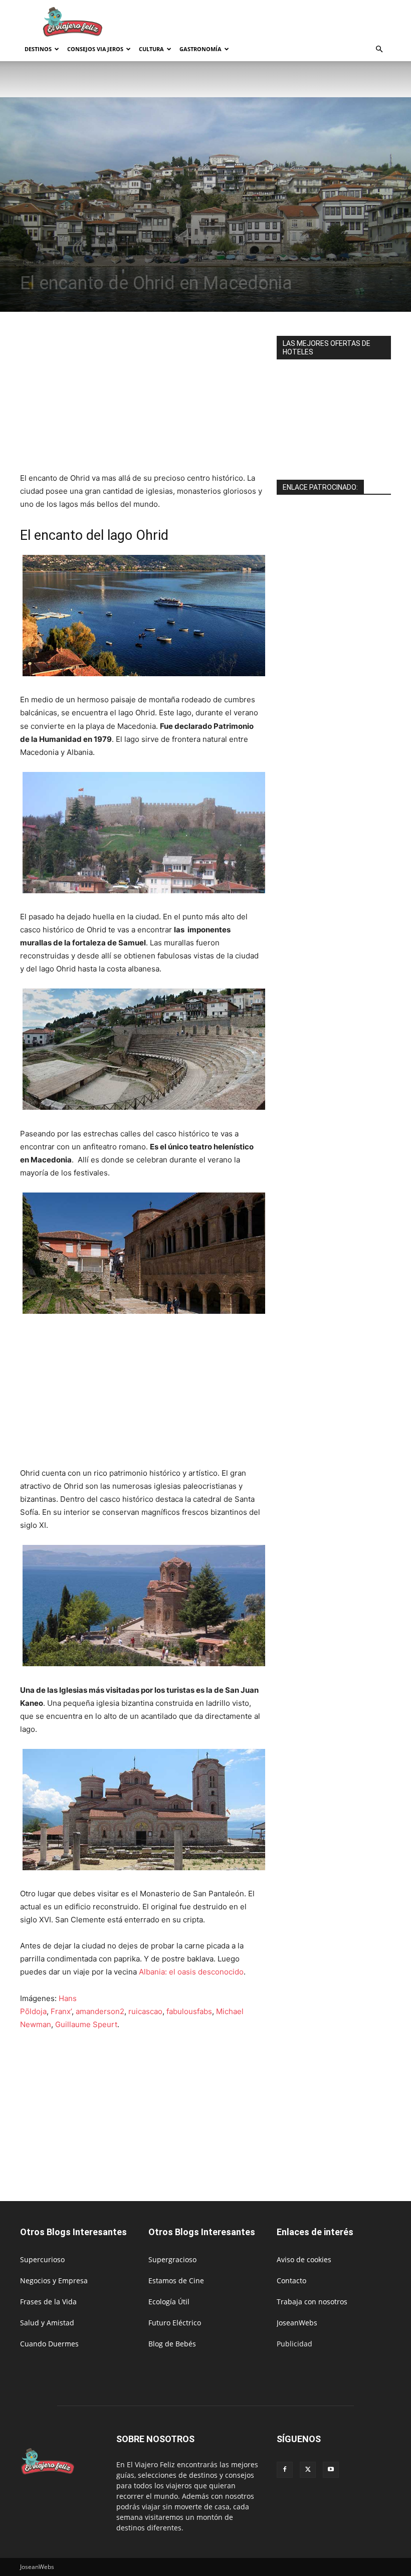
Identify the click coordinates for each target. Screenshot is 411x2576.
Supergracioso (172, 2259)
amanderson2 (100, 2011)
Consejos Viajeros (95, 49)
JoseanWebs (297, 2323)
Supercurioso (42, 2259)
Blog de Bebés (172, 2344)
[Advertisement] (273, 22)
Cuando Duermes (49, 2344)
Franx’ (61, 2011)
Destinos (38, 49)
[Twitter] (308, 2470)
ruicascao (145, 2011)
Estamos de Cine (176, 2281)
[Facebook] (285, 2470)
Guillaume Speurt (86, 2024)
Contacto (291, 2281)
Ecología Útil (169, 2302)
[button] (379, 49)
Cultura (151, 49)
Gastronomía (200, 49)
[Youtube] (331, 2470)
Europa (61, 262)
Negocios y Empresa (54, 2281)
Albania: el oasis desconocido (191, 1972)
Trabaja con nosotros (312, 2302)
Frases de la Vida (48, 2302)
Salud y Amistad (47, 2323)
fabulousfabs (189, 2011)
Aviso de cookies (304, 2259)
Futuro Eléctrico (175, 2323)
